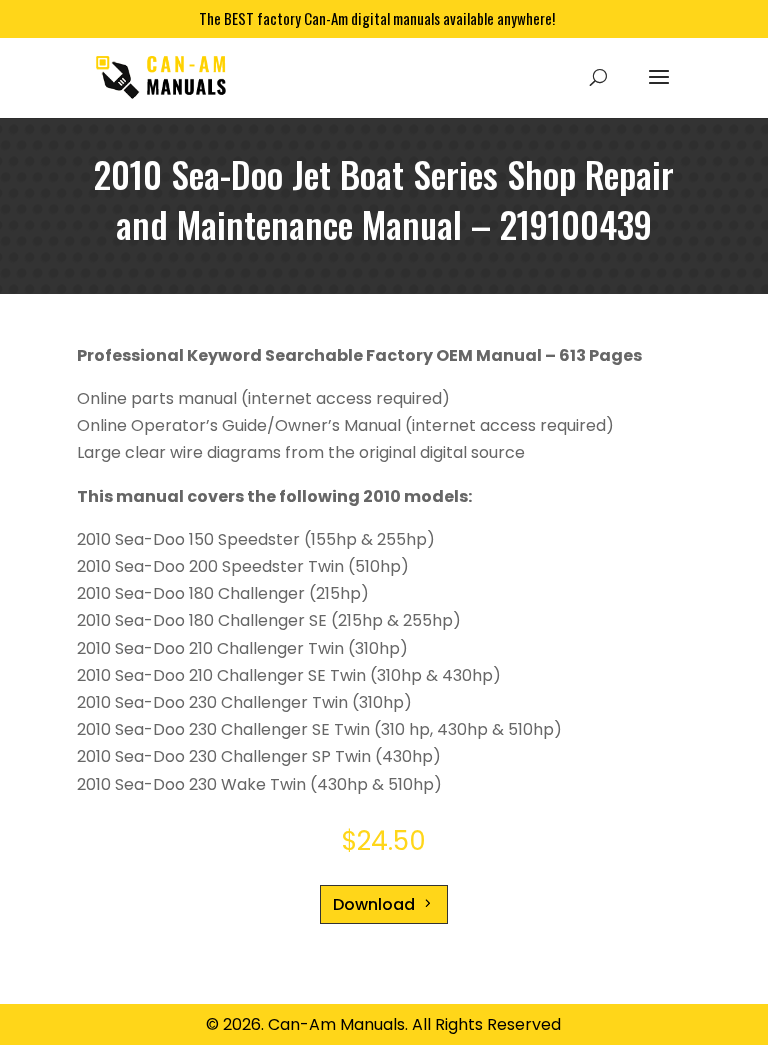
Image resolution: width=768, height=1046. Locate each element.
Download (374, 904)
